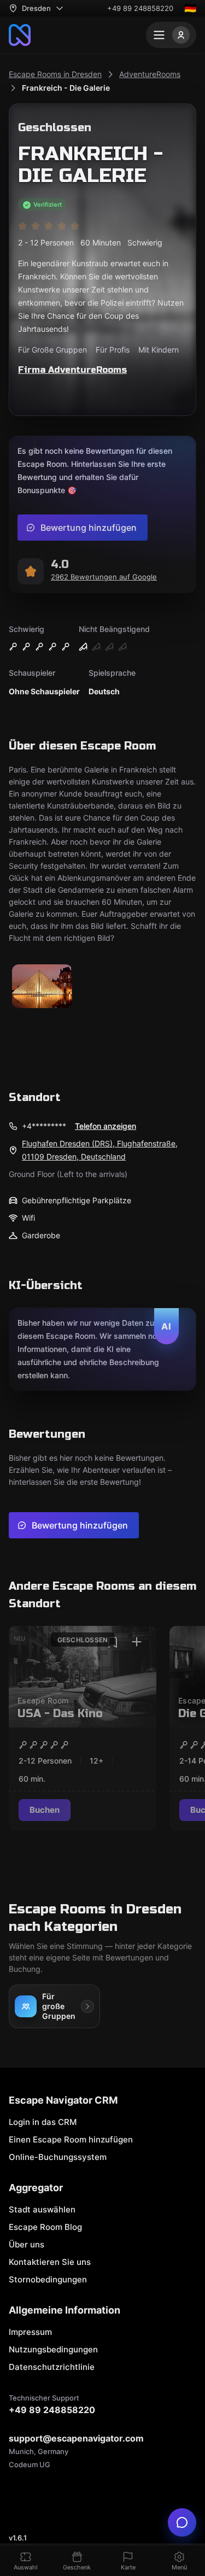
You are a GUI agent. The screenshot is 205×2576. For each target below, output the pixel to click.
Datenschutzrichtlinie (52, 2367)
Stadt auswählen (42, 2209)
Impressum (30, 2332)
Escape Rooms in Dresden (55, 74)
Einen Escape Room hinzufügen (71, 2139)
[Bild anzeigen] (42, 987)
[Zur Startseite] (20, 35)
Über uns (27, 2244)
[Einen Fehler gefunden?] (182, 2522)
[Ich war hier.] (137, 1642)
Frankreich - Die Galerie (66, 88)
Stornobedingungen (48, 2279)
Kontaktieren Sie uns (50, 2262)
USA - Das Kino (60, 1714)
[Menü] (171, 35)
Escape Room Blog (45, 2227)
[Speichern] (113, 1642)
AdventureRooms (150, 74)
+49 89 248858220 (140, 8)
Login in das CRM (43, 2122)
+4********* (44, 1126)
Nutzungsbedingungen (53, 2349)
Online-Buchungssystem (58, 2157)
